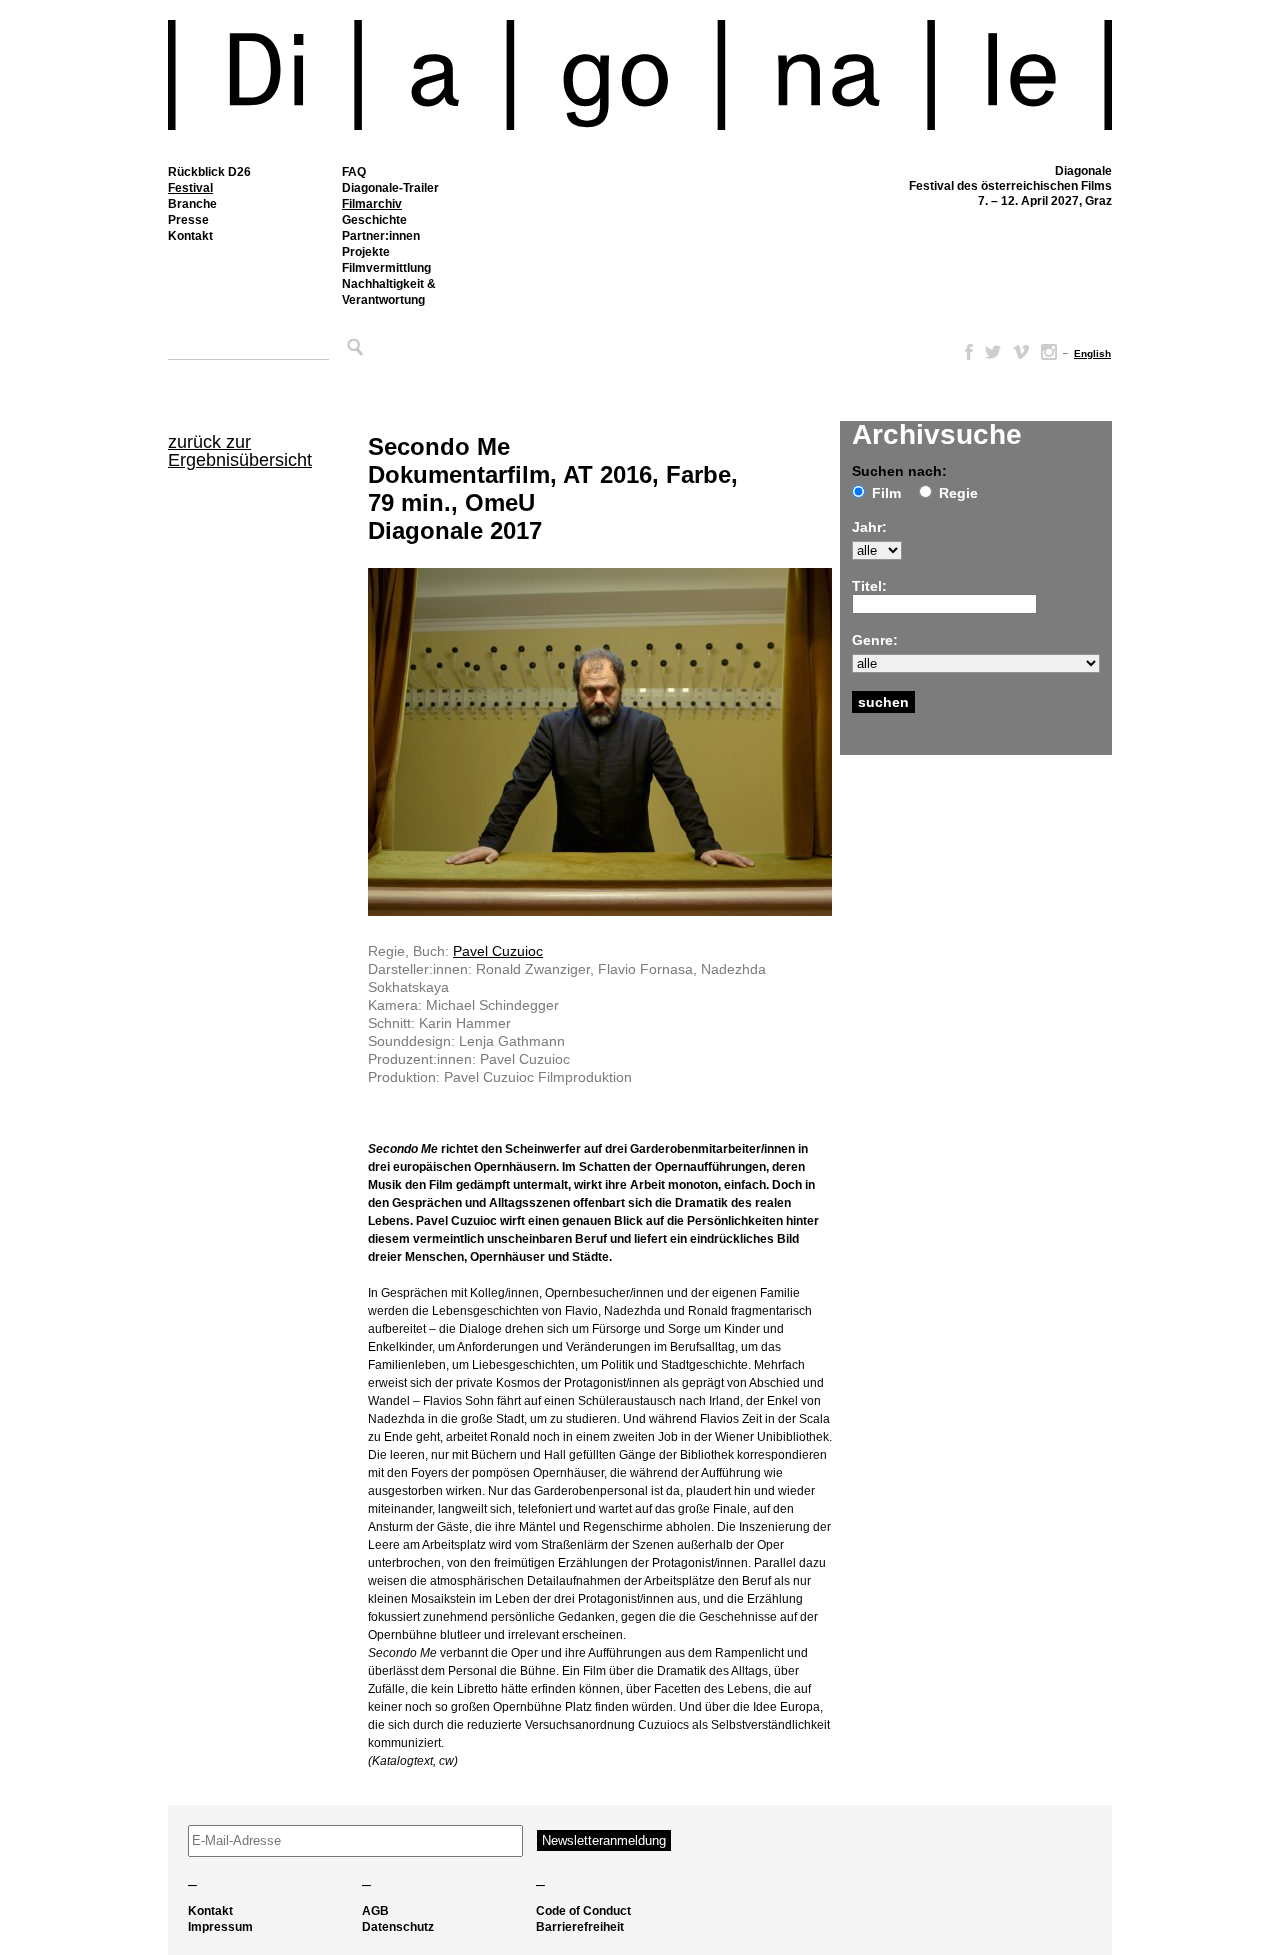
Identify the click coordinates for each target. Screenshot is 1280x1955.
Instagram (1049, 352)
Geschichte (374, 220)
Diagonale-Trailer (390, 188)
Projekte (366, 252)
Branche (192, 204)
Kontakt (190, 236)
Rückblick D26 (209, 172)
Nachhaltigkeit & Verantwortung (389, 292)
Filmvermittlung (386, 268)
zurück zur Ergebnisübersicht (240, 451)
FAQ (354, 172)
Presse (188, 220)
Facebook (965, 352)
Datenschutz (398, 1927)
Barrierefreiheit (580, 1927)
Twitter (993, 352)
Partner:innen (381, 236)
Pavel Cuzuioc (498, 951)
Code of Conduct (583, 1911)
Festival (190, 188)
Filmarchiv (372, 204)
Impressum (220, 1927)
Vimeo (1021, 352)
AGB (375, 1911)
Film (886, 493)
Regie (958, 493)
